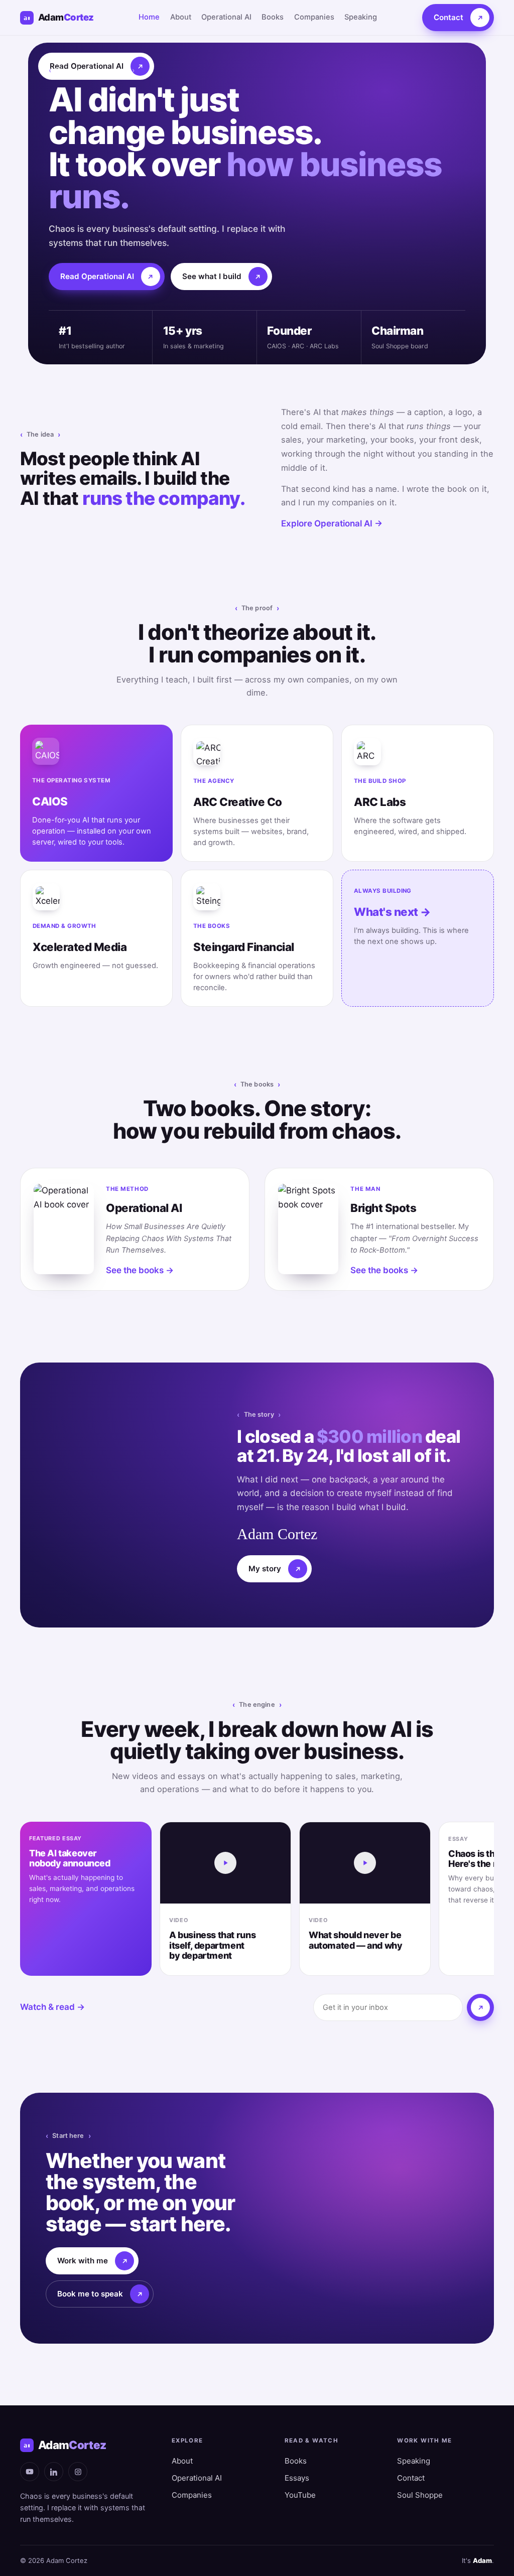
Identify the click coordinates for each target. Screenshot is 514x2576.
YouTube (300, 2495)
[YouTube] (30, 2472)
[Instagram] (78, 2472)
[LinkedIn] (54, 2472)
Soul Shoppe (420, 2495)
